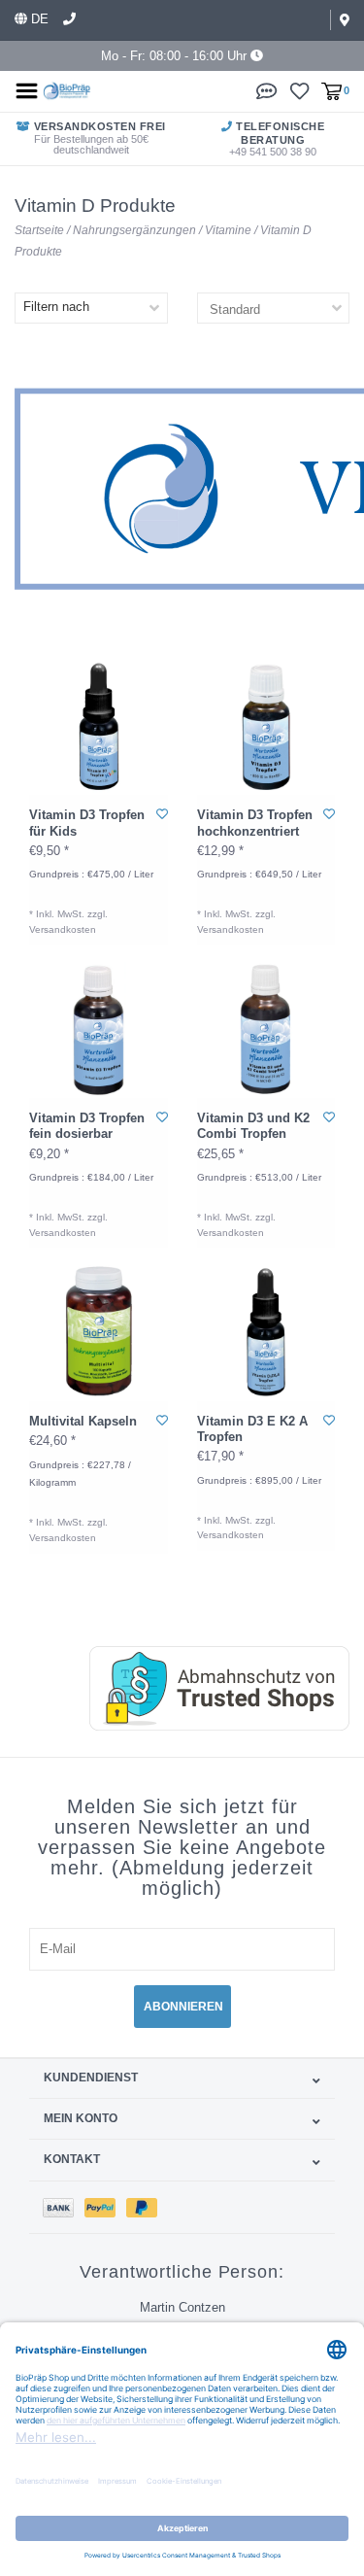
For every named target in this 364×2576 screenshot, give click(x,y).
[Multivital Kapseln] (99, 1332)
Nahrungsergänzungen (134, 230)
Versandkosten (63, 929)
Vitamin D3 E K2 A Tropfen (252, 1429)
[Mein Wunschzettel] (299, 90)
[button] (267, 90)
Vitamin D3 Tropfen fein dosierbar (87, 1126)
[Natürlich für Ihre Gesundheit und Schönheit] (67, 90)
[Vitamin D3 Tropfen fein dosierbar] (99, 1030)
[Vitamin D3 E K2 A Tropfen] (266, 1332)
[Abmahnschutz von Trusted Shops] (200, 1688)
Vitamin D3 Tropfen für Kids (87, 823)
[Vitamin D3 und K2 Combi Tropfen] (266, 1030)
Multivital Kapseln (83, 1421)
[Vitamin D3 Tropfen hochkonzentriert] (266, 726)
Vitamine (228, 230)
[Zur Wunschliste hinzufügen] (162, 814)
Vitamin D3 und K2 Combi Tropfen (253, 1126)
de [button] (38, 19)
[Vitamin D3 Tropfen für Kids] (99, 726)
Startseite (39, 230)
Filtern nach (56, 307)
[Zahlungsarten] (64, 2207)
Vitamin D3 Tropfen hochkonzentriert (255, 823)
